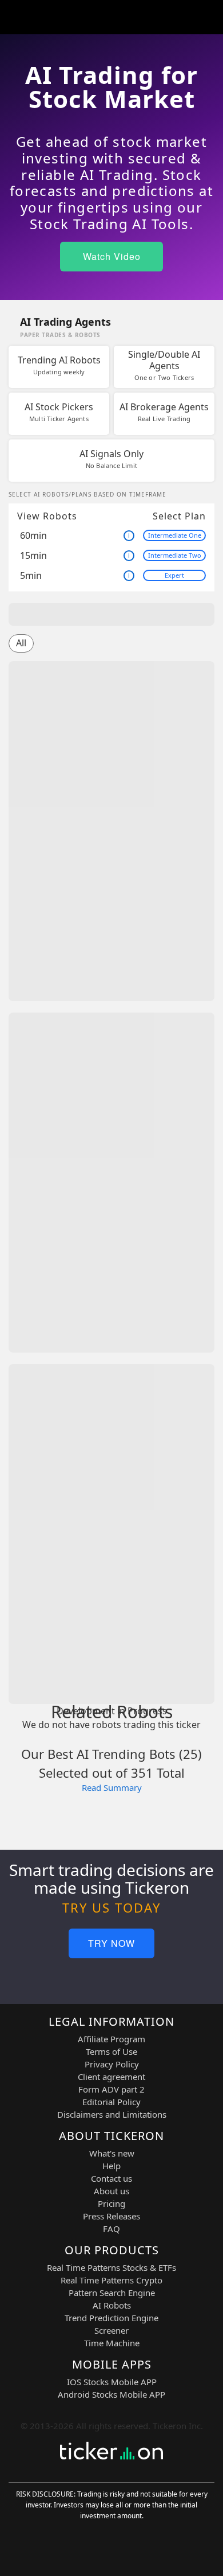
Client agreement (111, 2077)
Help (111, 2166)
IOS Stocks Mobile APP (112, 2382)
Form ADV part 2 (111, 2089)
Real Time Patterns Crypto (111, 2280)
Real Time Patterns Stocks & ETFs (111, 2267)
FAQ (111, 2229)
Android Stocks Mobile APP (111, 2394)
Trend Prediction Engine (111, 2318)
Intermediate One (175, 535)
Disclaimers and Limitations (112, 2114)
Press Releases (111, 2216)
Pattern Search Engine (112, 2293)
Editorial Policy (111, 2102)
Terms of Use (111, 2051)
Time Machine (112, 2343)
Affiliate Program (111, 2039)
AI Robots (112, 2305)
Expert (174, 575)
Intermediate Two (175, 555)
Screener (111, 2330)
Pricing (111, 2203)
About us (111, 2191)
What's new (112, 2153)
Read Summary (112, 1787)
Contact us (111, 2178)
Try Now (111, 1943)
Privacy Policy (112, 2064)
